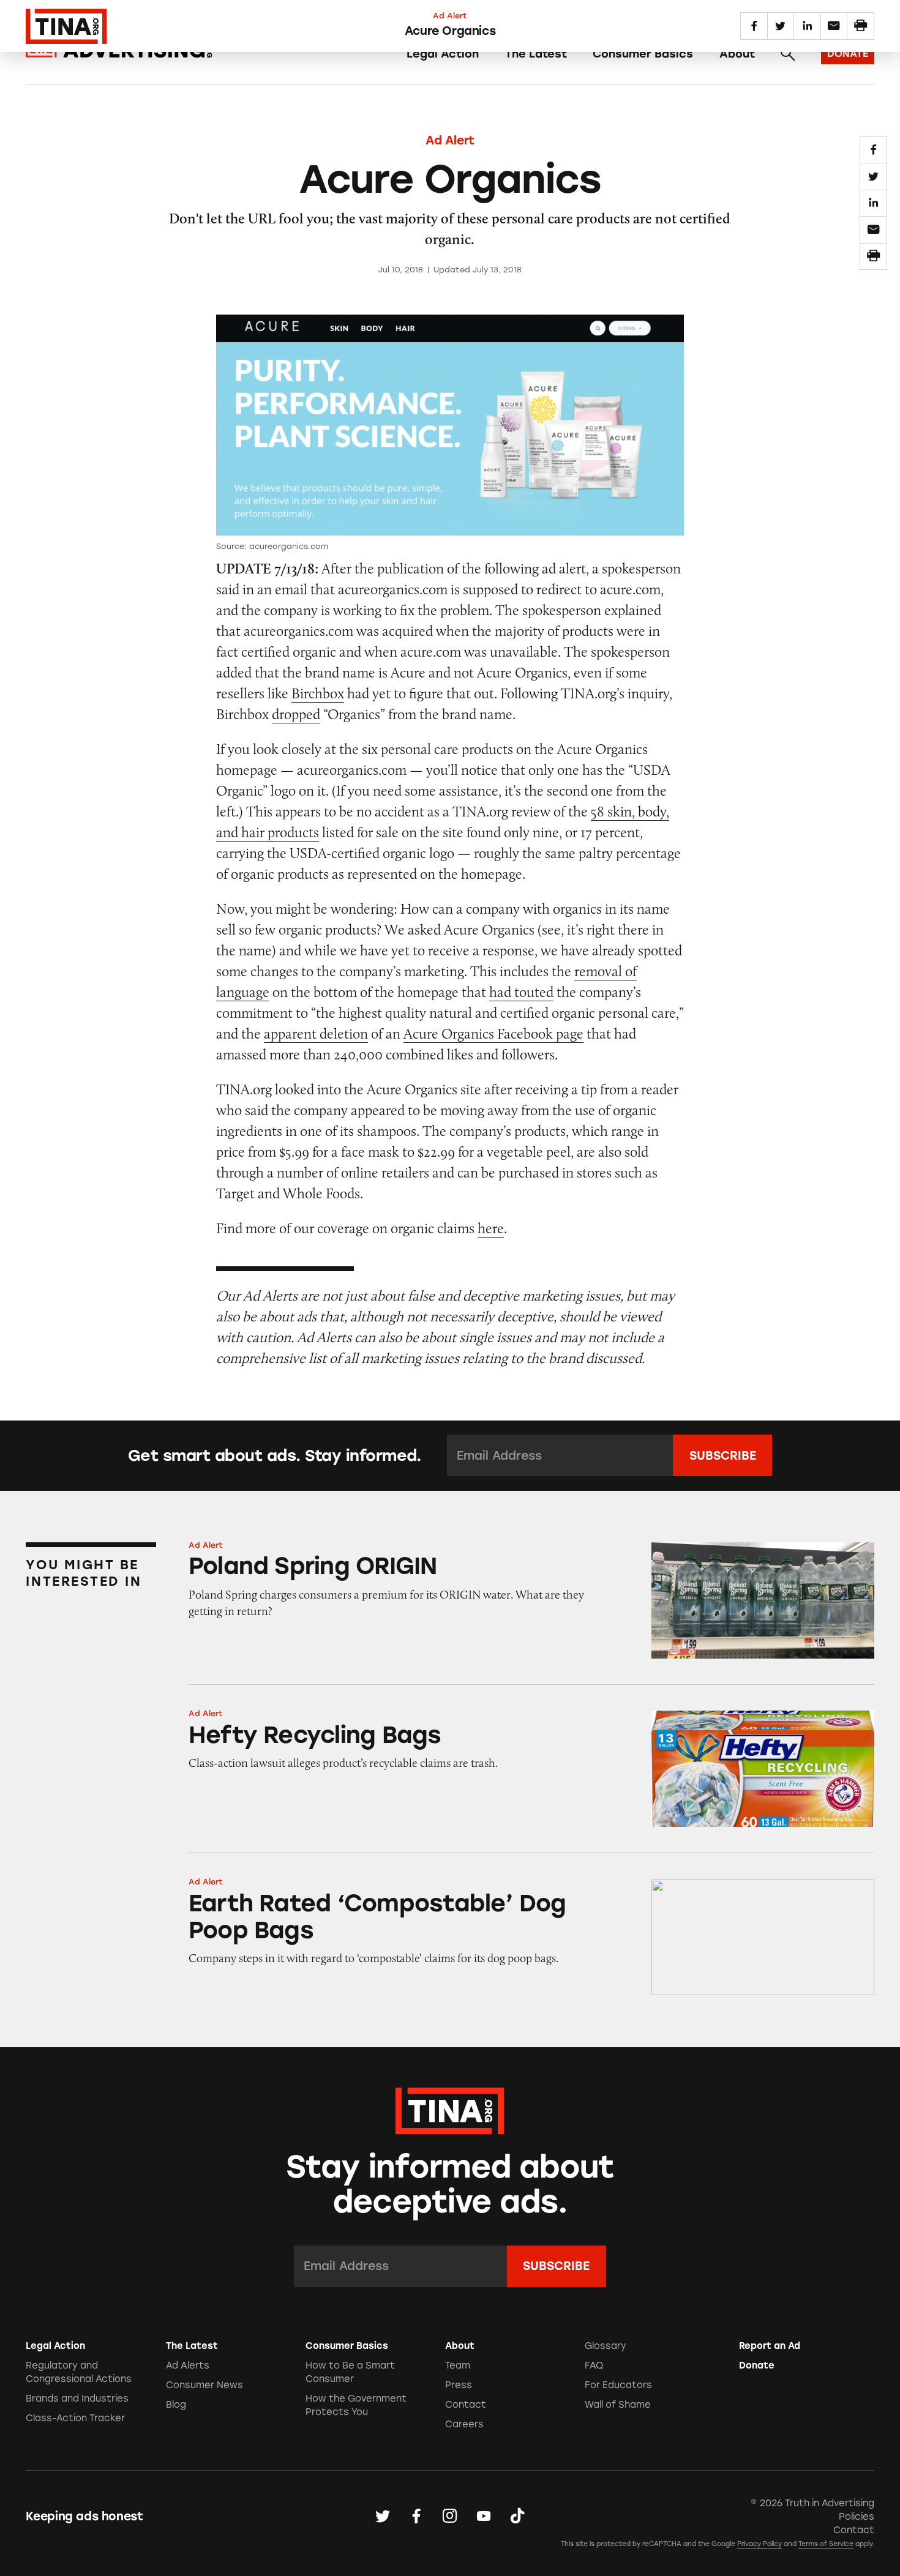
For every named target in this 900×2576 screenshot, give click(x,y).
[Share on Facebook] (873, 150)
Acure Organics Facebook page (493, 1033)
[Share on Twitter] (873, 176)
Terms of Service (826, 2544)
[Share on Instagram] (450, 2517)
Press (459, 2385)
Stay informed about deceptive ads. (450, 2184)
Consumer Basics (643, 54)
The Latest (536, 54)
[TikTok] (517, 2517)
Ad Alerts (188, 2365)
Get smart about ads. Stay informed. (275, 1455)
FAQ (594, 2365)
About (737, 54)
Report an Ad (770, 2346)
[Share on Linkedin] (873, 203)
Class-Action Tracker (75, 2418)
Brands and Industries (77, 2399)
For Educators (618, 2385)
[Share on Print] (873, 256)
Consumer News (204, 2385)
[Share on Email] (873, 230)
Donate (757, 2365)
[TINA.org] (450, 2109)
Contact (466, 2405)
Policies (857, 2517)
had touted (521, 992)
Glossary (606, 2346)
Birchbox (318, 693)
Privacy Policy (759, 2544)
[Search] (788, 54)
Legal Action (443, 54)
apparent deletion (316, 1033)
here (491, 1228)
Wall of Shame (618, 2405)
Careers (464, 2424)
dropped (296, 714)
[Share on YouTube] (484, 2517)
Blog (176, 2405)
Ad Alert (450, 140)
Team (458, 2365)
